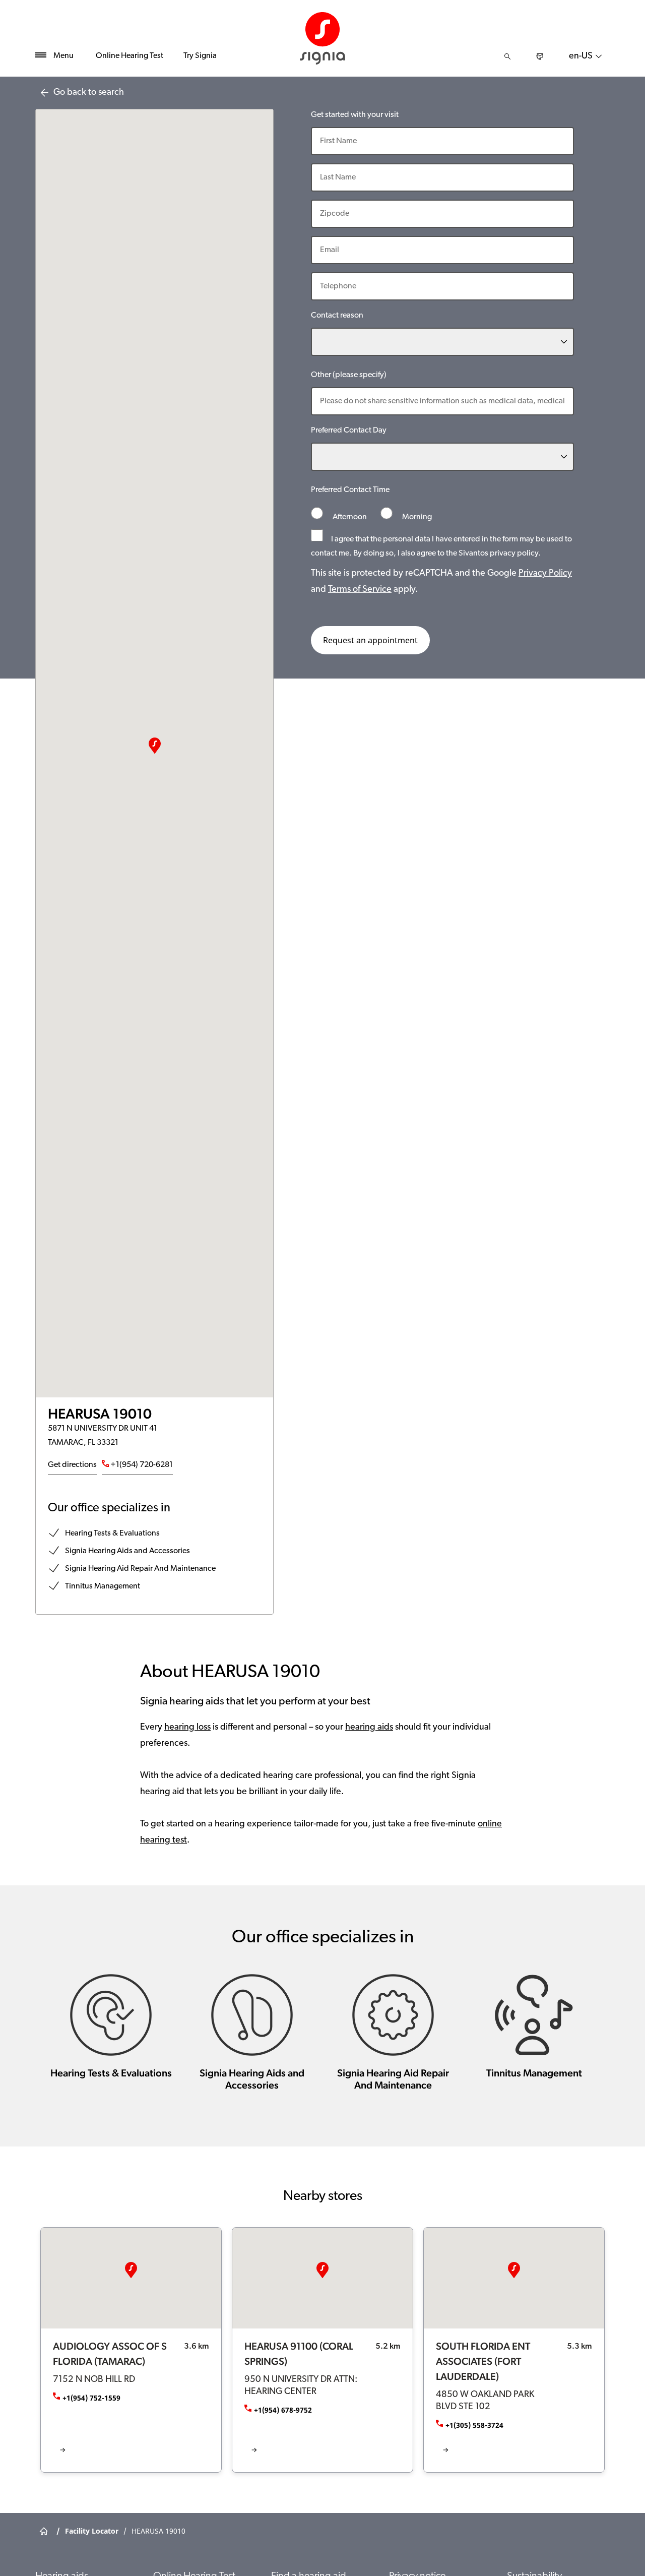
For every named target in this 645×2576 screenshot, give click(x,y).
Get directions (72, 1465)
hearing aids (369, 1728)
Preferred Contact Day (349, 431)
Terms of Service (360, 590)
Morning (416, 517)
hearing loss (187, 1728)
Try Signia (200, 56)
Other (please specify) (349, 375)
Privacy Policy (545, 574)
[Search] (507, 56)
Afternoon (350, 517)
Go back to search (89, 93)
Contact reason (337, 316)
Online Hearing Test (130, 56)
